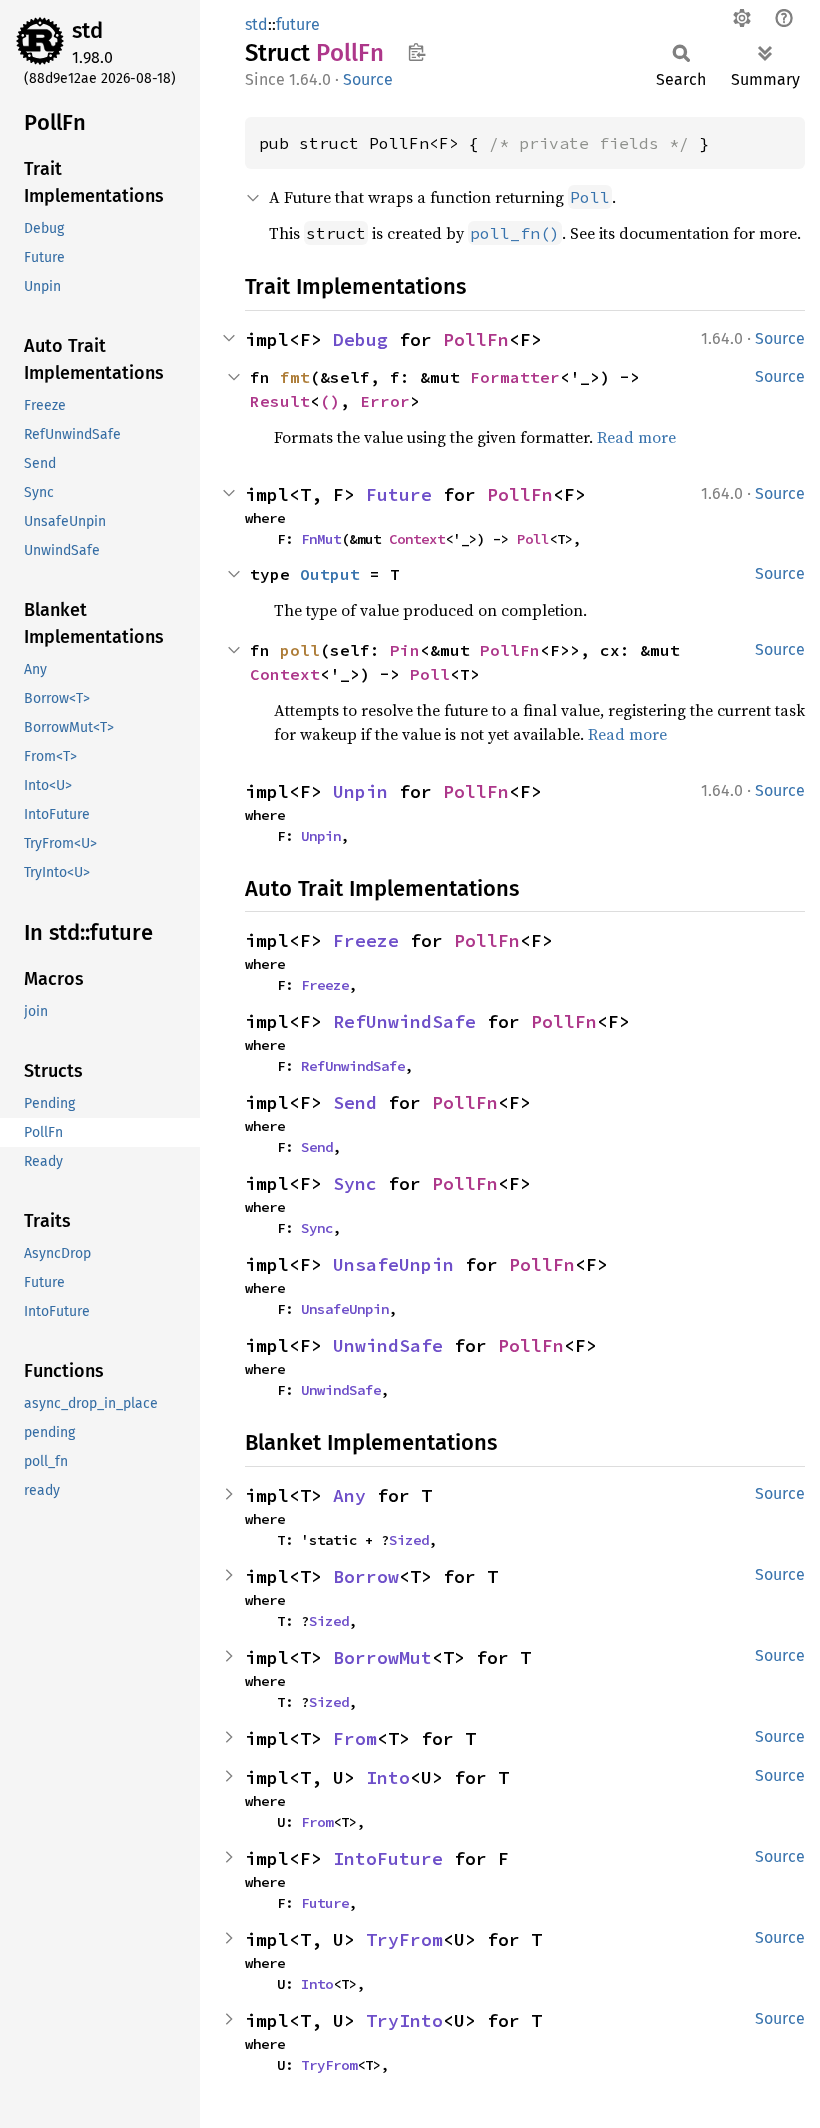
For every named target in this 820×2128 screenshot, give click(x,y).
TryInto (404, 2020)
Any (349, 1495)
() (330, 401)
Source (368, 79)
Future (399, 494)
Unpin (360, 791)
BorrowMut (382, 1657)
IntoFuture (388, 1858)
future (298, 24)
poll (300, 650)
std (87, 30)
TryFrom (404, 1939)
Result (280, 401)
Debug (360, 339)
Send (355, 1102)
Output (330, 574)
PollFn (476, 339)
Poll (533, 539)
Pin (405, 650)
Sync (355, 1183)
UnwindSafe (388, 1345)
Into (388, 1777)
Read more (636, 437)
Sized (409, 1540)
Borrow (366, 1576)
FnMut (321, 539)
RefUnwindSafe (404, 1021)
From (355, 1738)
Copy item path (416, 52)
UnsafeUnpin (393, 1264)
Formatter (515, 377)
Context (417, 539)
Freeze (366, 940)
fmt (295, 377)
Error (385, 401)
